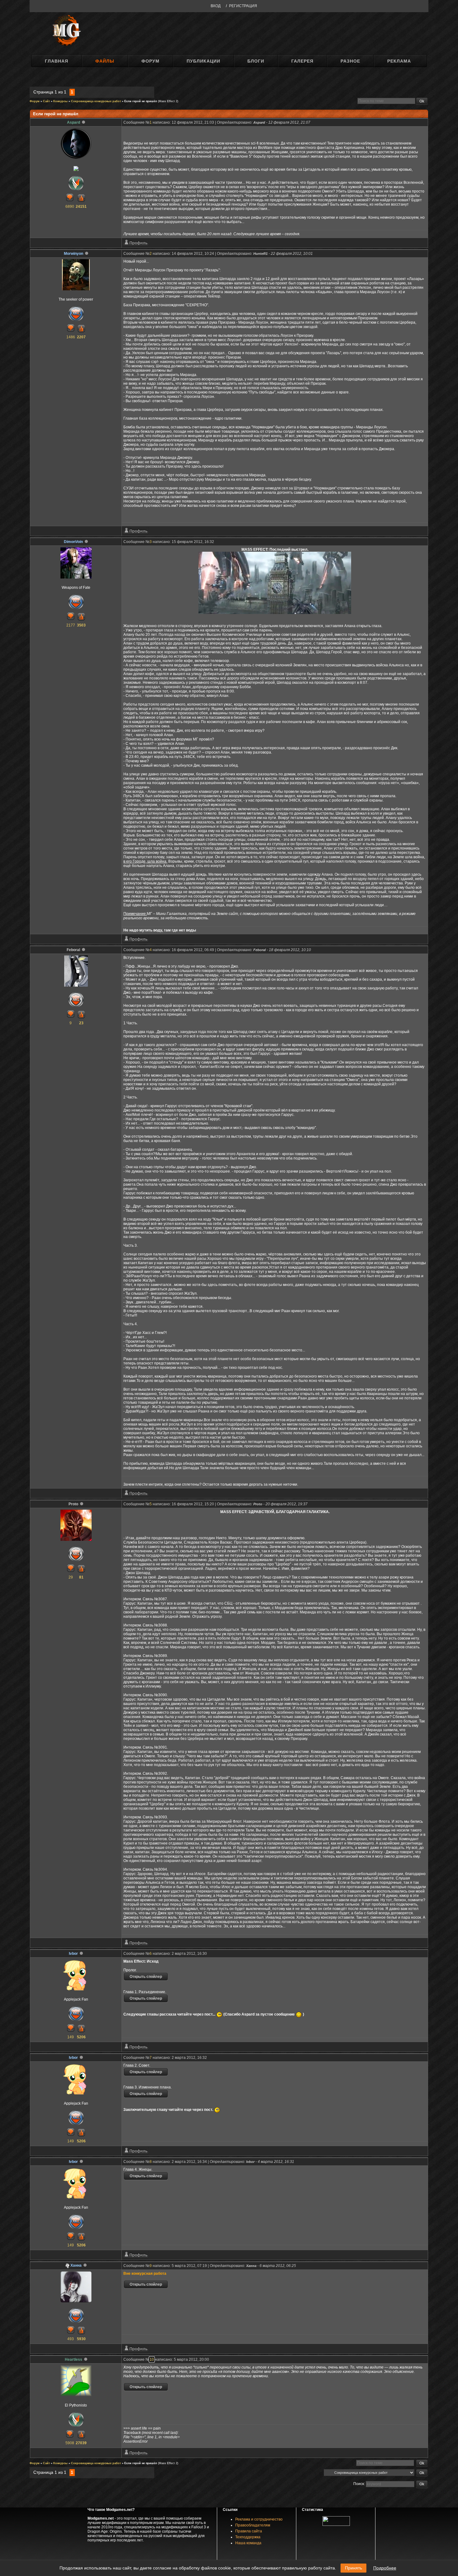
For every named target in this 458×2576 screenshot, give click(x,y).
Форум (150, 61)
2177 (71, 625)
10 (152, 2359)
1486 (71, 337)
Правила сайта (249, 2531)
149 (71, 2037)
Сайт (46, 101)
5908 (70, 2443)
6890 (70, 207)
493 (71, 2339)
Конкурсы (60, 101)
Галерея (302, 61)
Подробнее (385, 2568)
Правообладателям (253, 2525)
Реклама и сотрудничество (259, 2519)
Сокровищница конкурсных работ (96, 101)
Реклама (399, 61)
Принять (353, 2568)
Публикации (203, 61)
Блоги (256, 61)
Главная (57, 61)
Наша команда (248, 2543)
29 (71, 1577)
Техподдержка (248, 2537)
